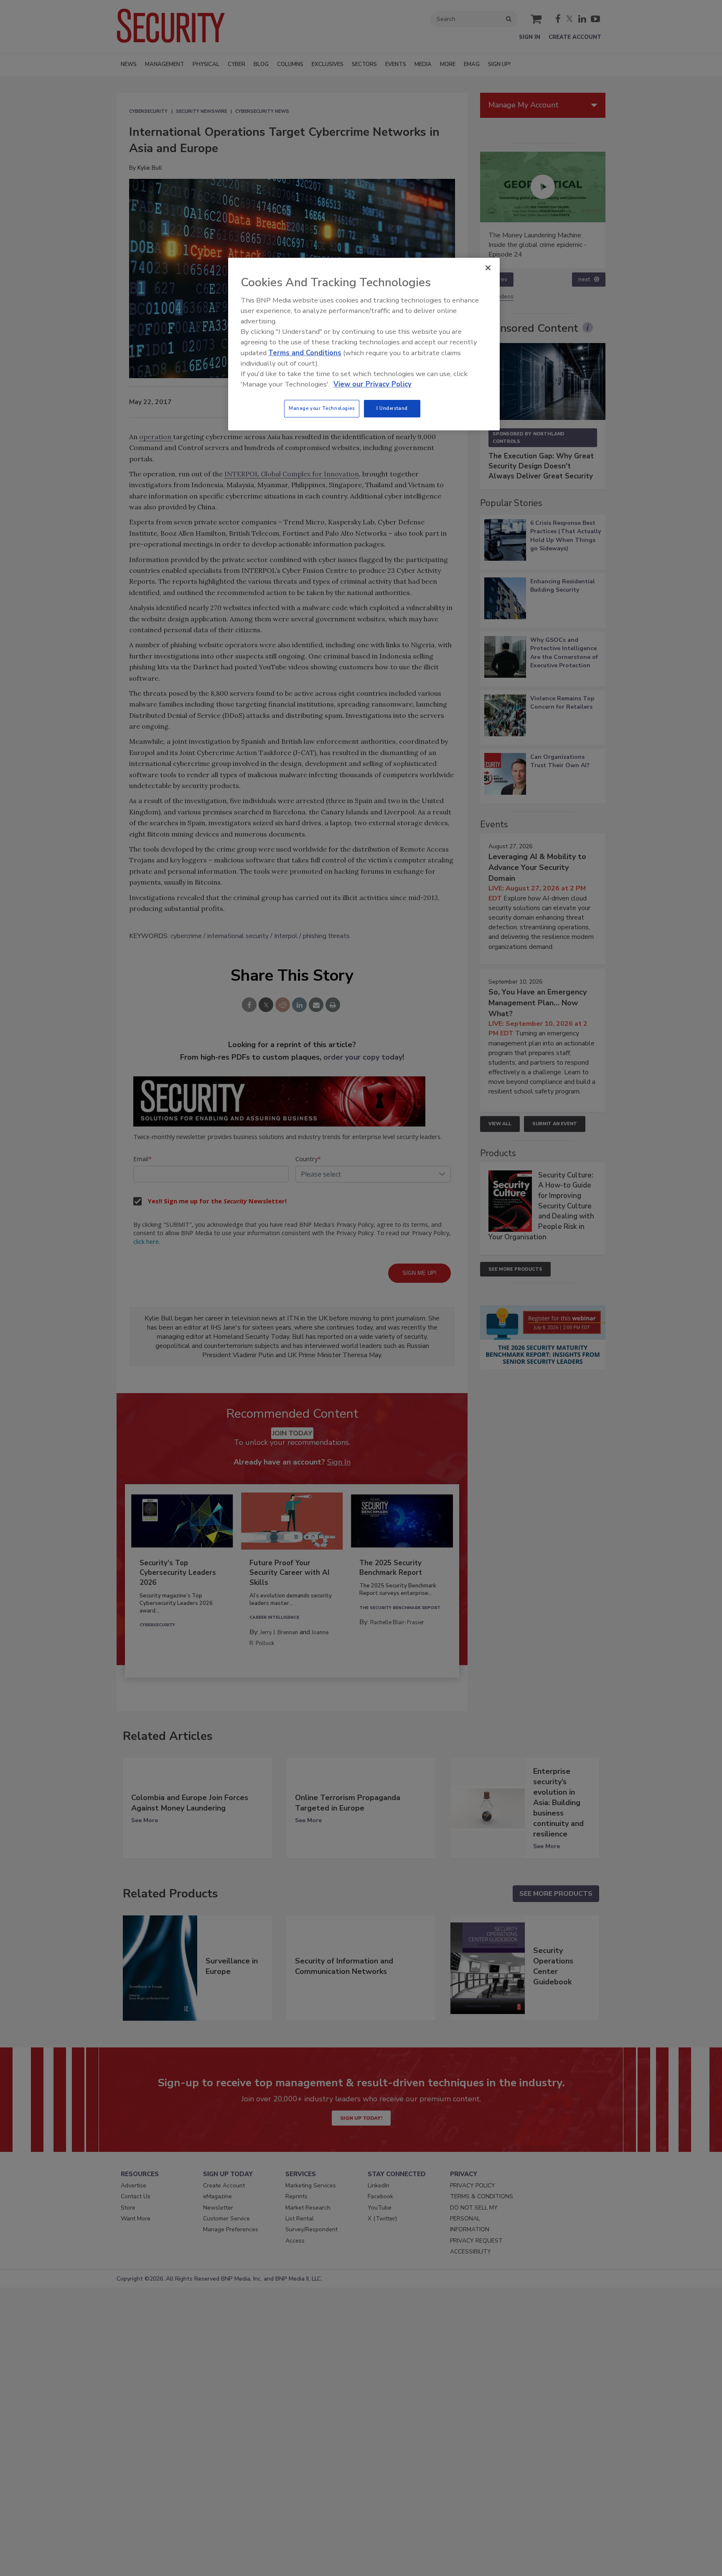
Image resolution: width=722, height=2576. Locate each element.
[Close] (488, 268)
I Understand (392, 408)
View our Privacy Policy (372, 384)
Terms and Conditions (305, 353)
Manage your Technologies (322, 408)
